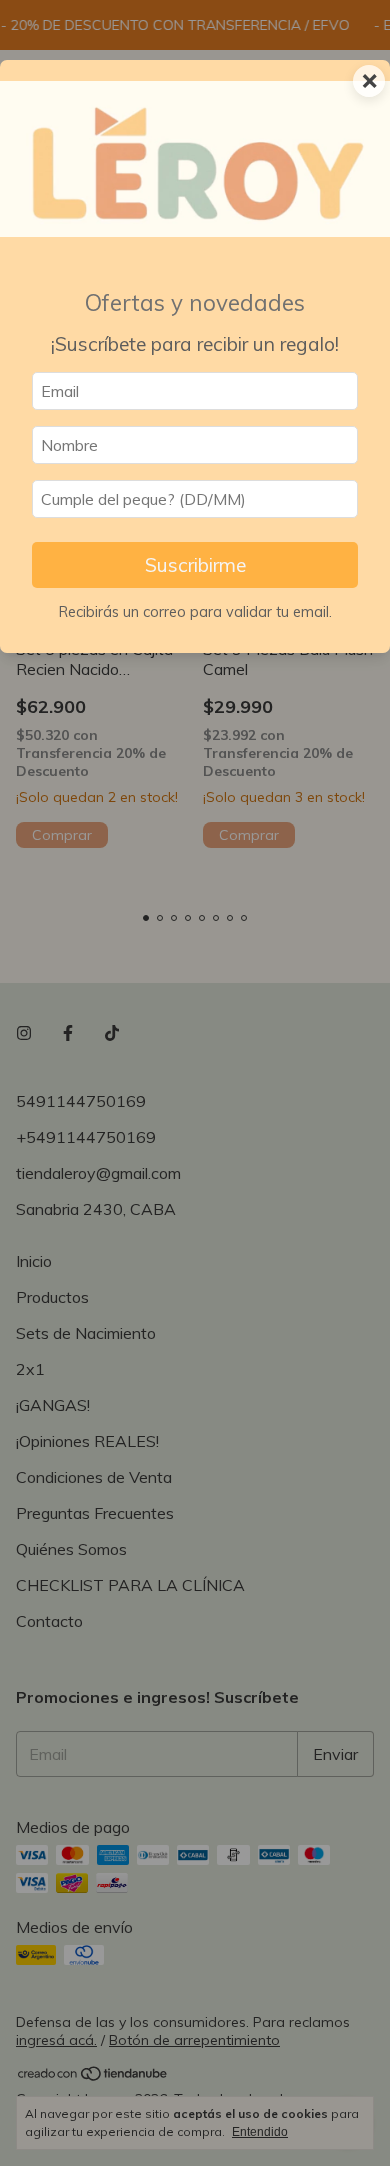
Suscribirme (195, 565)
